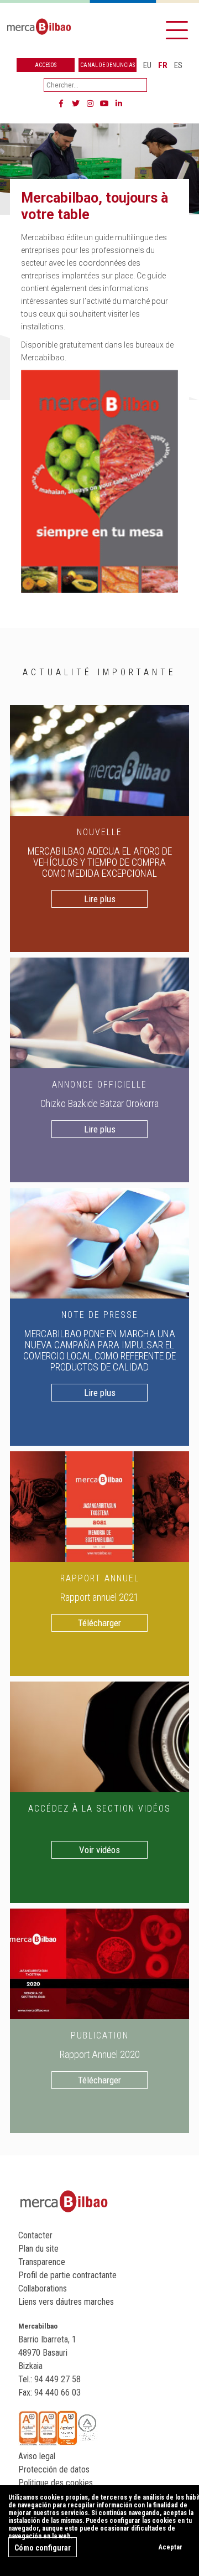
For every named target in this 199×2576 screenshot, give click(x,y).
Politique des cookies (56, 2483)
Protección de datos (54, 2469)
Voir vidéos (99, 1850)
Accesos (46, 65)
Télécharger (99, 1623)
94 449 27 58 (57, 2379)
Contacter (35, 2235)
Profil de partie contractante (67, 2275)
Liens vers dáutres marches (66, 2302)
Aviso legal (37, 2456)
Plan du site (38, 2249)
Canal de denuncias (108, 65)
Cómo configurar (43, 2548)
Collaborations (43, 2288)
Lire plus (100, 899)
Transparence (42, 2262)
